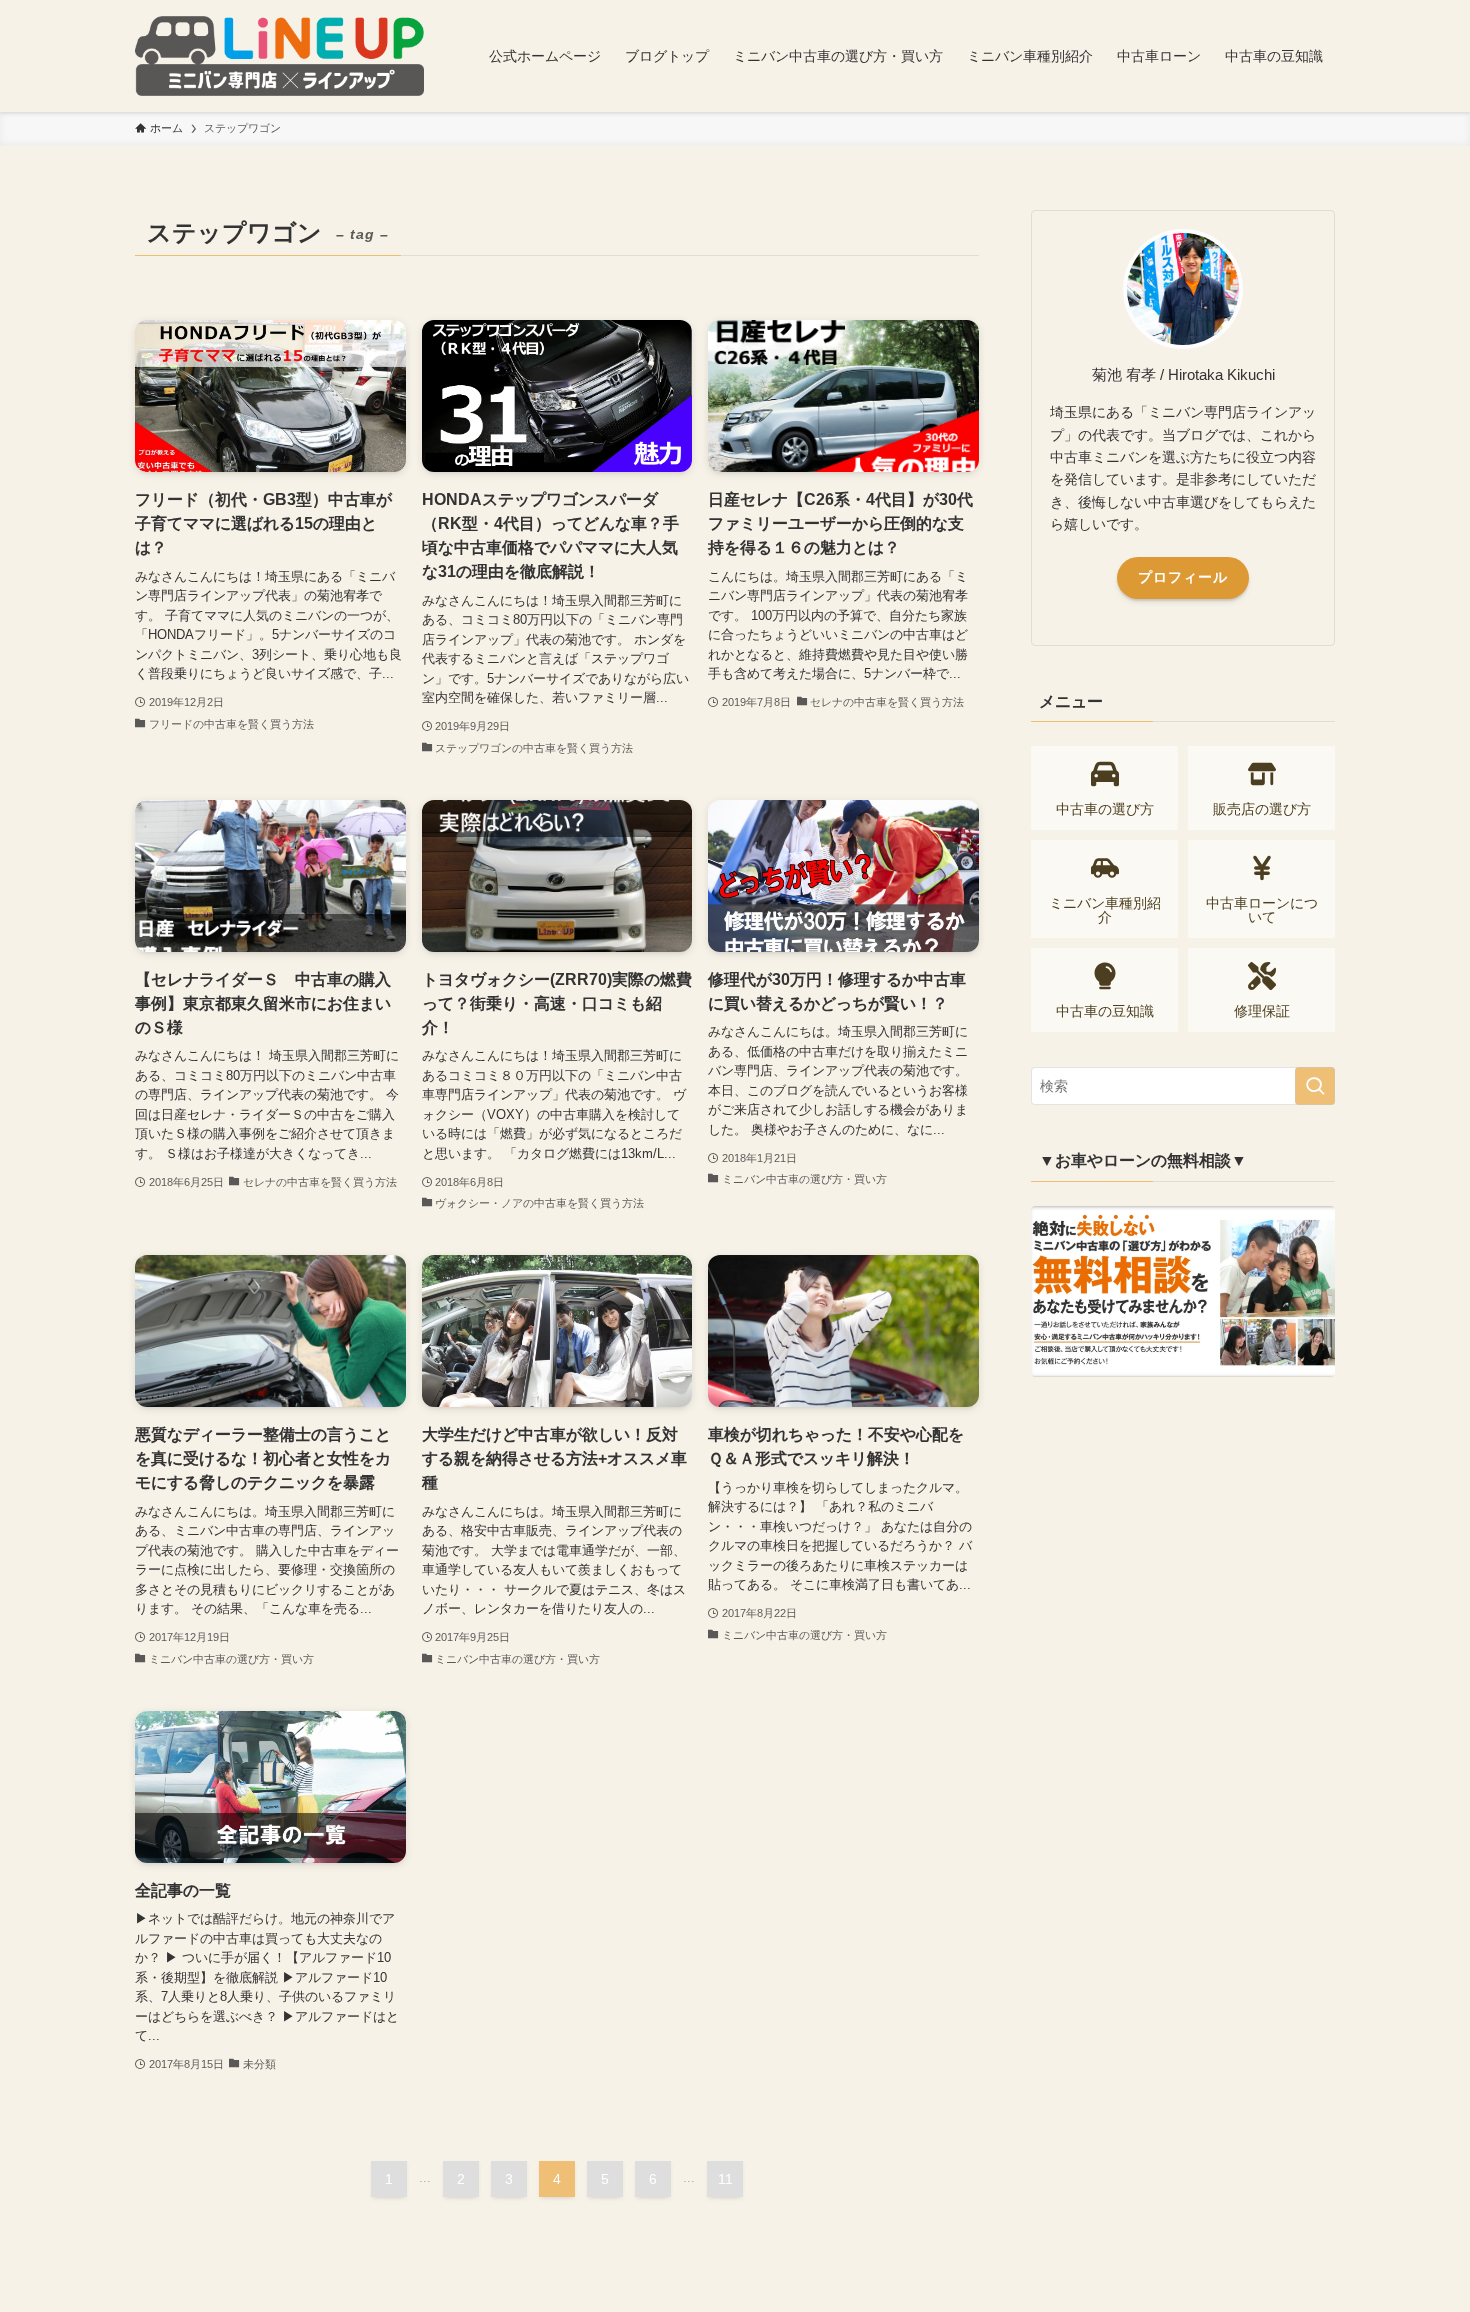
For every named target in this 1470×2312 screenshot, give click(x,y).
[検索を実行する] (1315, 1086)
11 (725, 2179)
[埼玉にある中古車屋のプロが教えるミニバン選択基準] (279, 56)
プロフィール (1183, 577)
